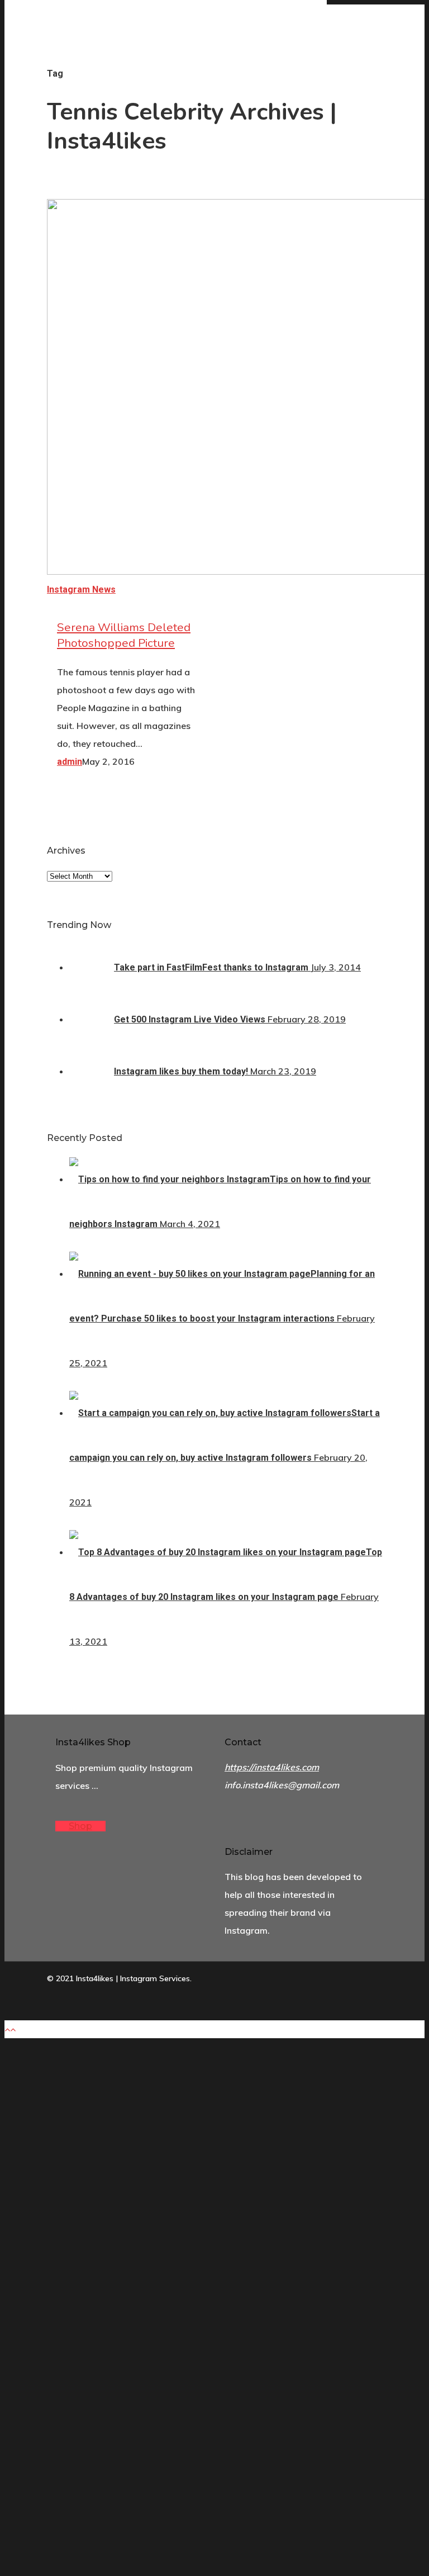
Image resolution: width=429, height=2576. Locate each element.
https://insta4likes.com (272, 1767)
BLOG (143, 2343)
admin (70, 762)
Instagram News (81, 589)
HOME (145, 2315)
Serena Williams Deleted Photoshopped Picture (124, 635)
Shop (80, 1826)
